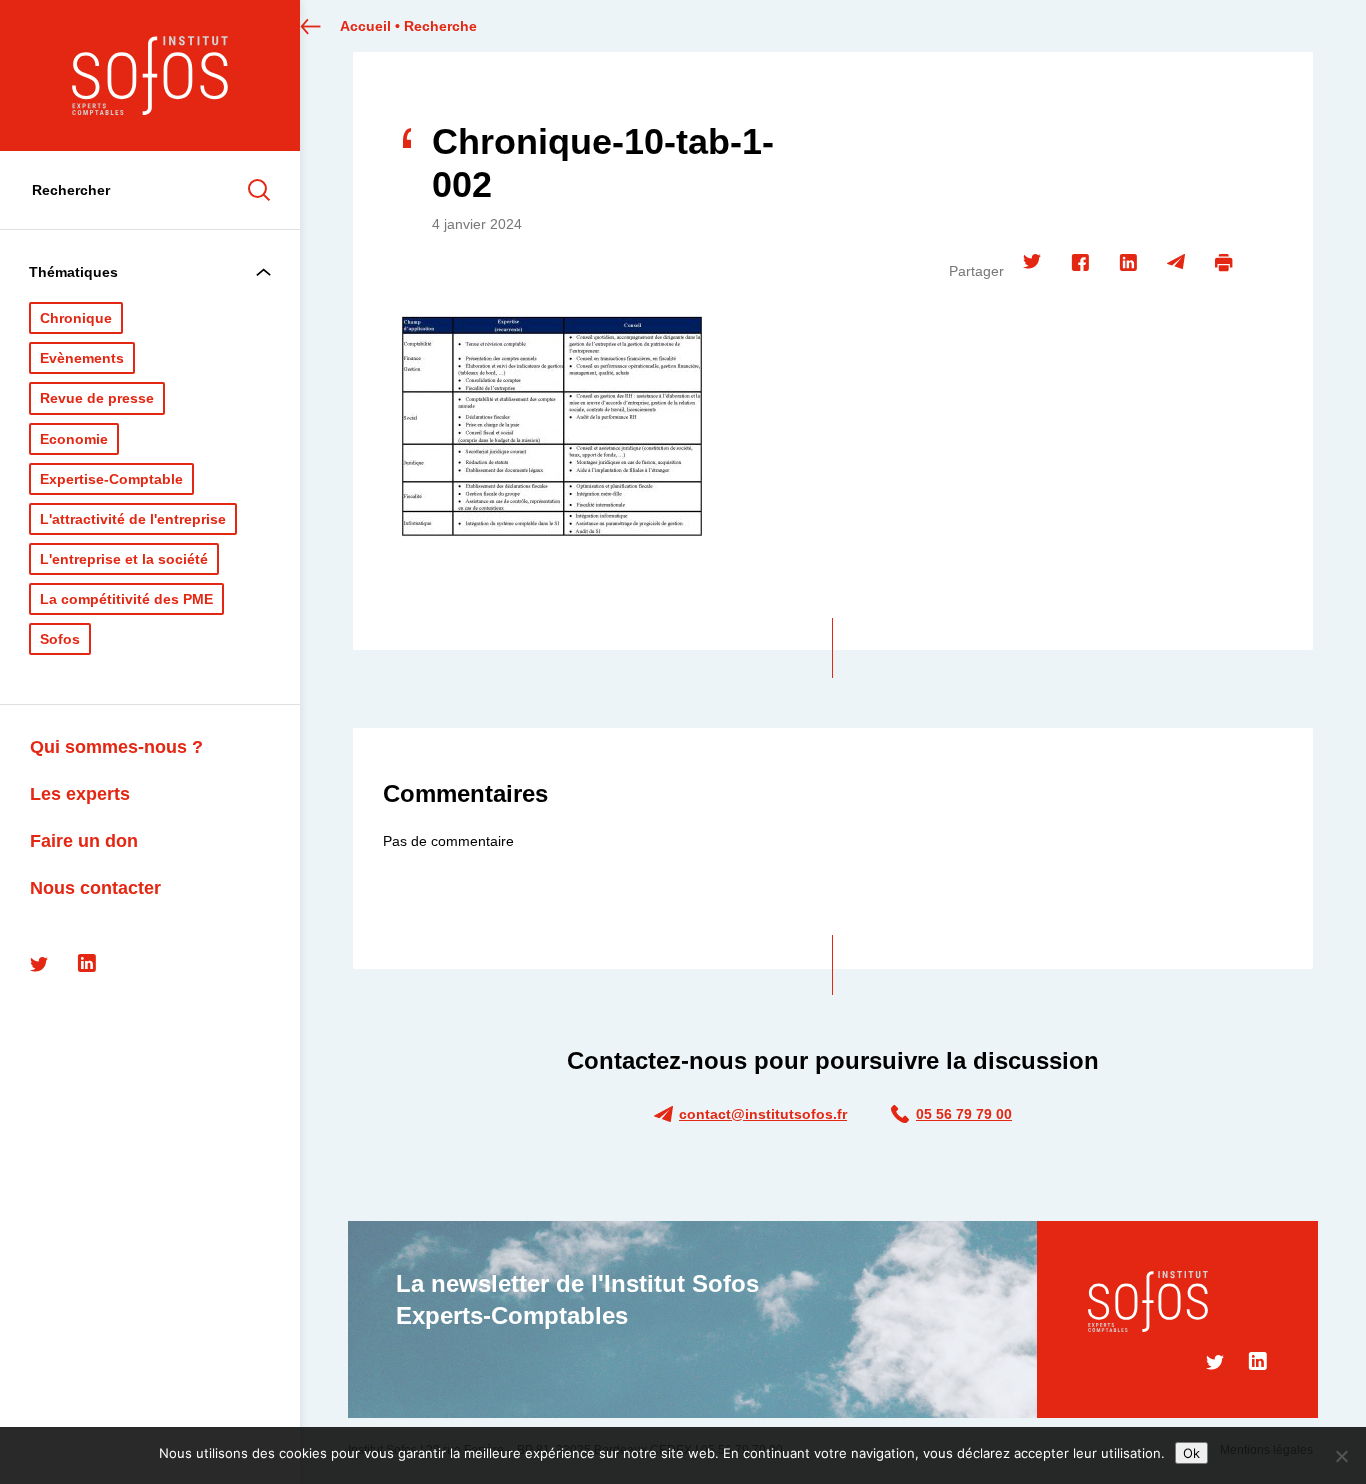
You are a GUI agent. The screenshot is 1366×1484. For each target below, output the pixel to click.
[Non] (1341, 1456)
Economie (74, 439)
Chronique (76, 318)
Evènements (82, 358)
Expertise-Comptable (111, 479)
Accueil (365, 26)
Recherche (440, 26)
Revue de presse (97, 398)
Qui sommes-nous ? (116, 747)
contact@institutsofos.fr (763, 1114)
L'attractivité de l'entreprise (133, 519)
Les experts (80, 794)
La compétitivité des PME (126, 599)
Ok (1191, 1453)
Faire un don (84, 841)
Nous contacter (95, 888)
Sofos (60, 639)
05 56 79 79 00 (964, 1114)
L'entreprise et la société (124, 559)
